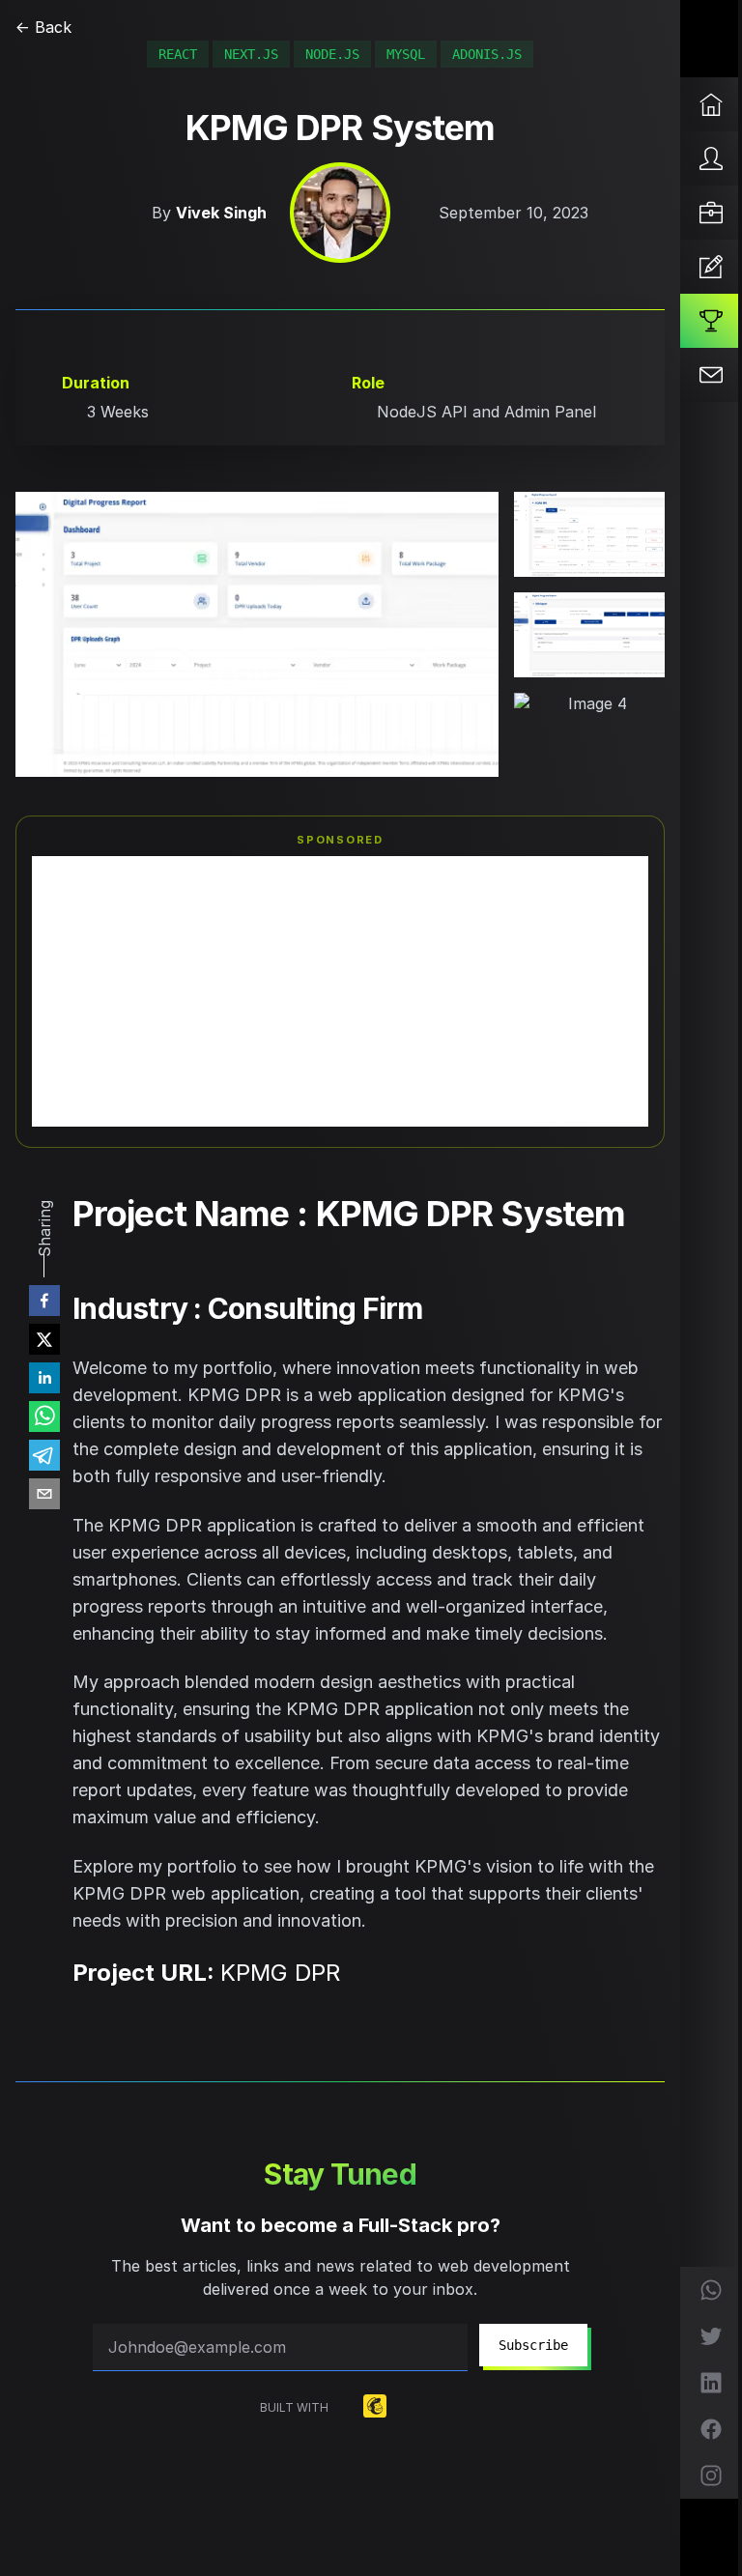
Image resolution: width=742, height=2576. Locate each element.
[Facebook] (711, 2429)
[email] (44, 1494)
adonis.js (487, 54)
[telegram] (44, 1455)
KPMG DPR (280, 1973)
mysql (406, 54)
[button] (257, 634)
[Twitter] (711, 2336)
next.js (251, 54)
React (178, 54)
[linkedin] (44, 1378)
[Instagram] (711, 2476)
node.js (332, 54)
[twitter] (44, 1339)
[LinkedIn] (711, 2383)
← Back (43, 27)
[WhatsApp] (711, 2290)
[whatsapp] (44, 1417)
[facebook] (44, 1301)
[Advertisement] (340, 991)
